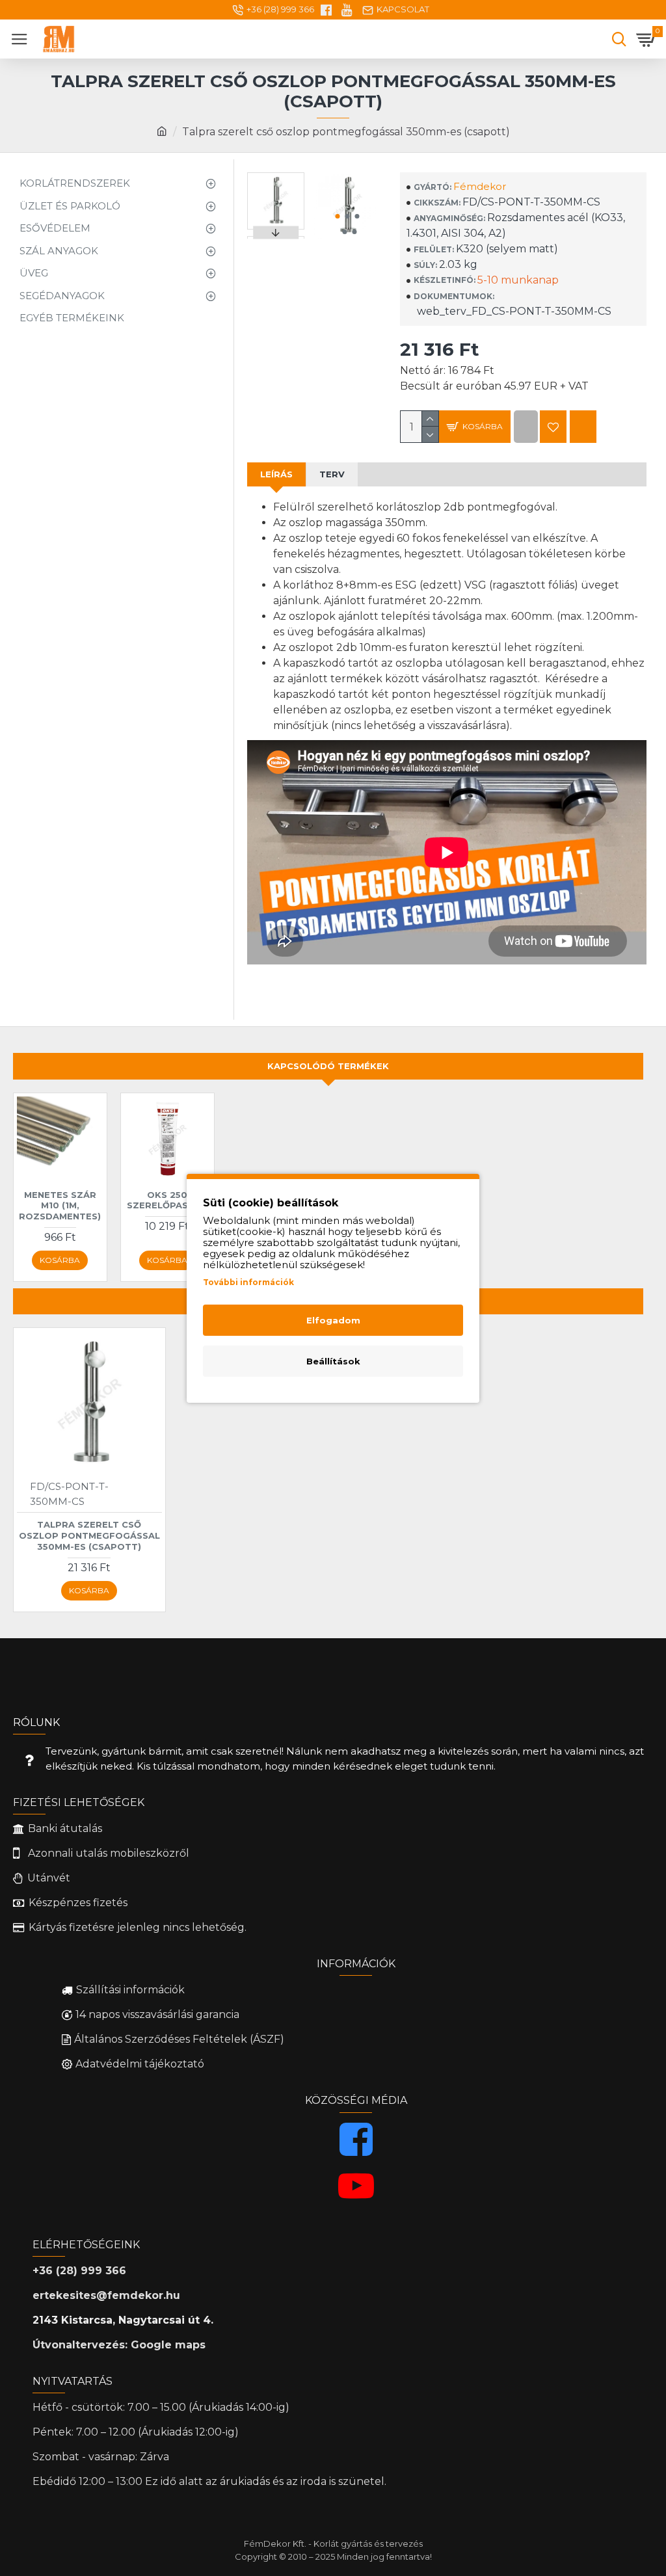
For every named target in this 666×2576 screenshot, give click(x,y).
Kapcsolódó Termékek (328, 1066)
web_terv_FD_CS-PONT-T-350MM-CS (513, 311)
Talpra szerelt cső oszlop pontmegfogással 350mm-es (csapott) (89, 1535)
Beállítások (333, 1361)
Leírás (276, 474)
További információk (248, 1282)
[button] (337, 216)
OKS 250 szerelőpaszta (167, 1200)
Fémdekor (480, 186)
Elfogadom (333, 1320)
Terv (332, 474)
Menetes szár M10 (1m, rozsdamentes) (60, 1206)
